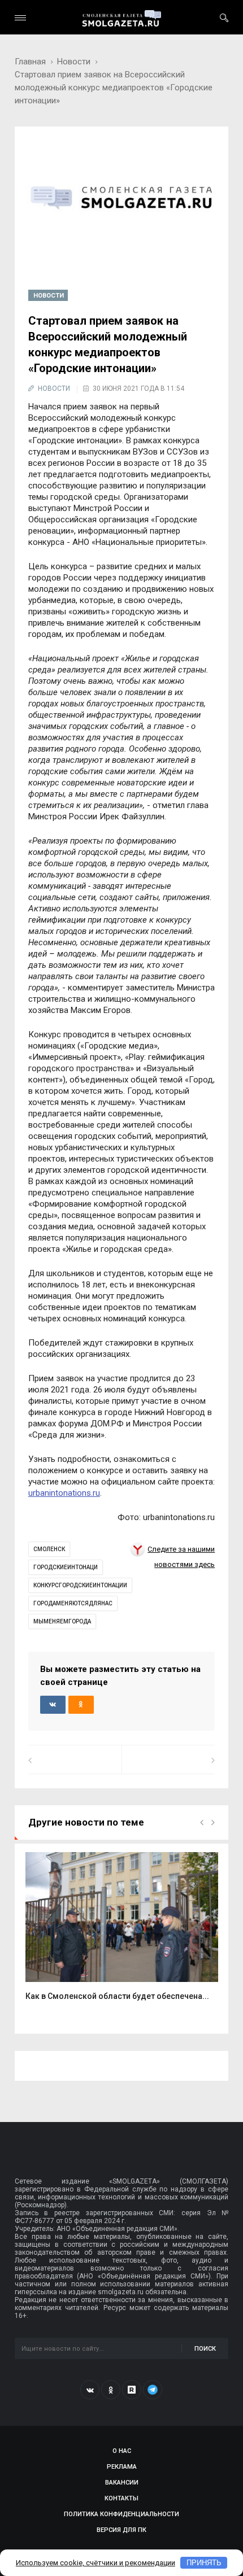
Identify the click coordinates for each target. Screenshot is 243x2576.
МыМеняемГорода (62, 1621)
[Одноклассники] (111, 2390)
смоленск (49, 1549)
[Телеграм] (153, 2390)
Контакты (121, 2498)
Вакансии (122, 2483)
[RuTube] (132, 2390)
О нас (122, 2451)
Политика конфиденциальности (121, 2514)
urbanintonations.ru (64, 1493)
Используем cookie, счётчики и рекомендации (96, 2563)
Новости (74, 62)
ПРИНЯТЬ (204, 2563)
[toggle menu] (20, 18)
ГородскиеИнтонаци (66, 1567)
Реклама (122, 2467)
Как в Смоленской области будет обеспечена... (117, 1996)
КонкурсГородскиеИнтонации (80, 1585)
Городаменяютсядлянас (73, 1603)
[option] (122, 1933)
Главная (30, 62)
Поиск (205, 2349)
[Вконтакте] (90, 2390)
